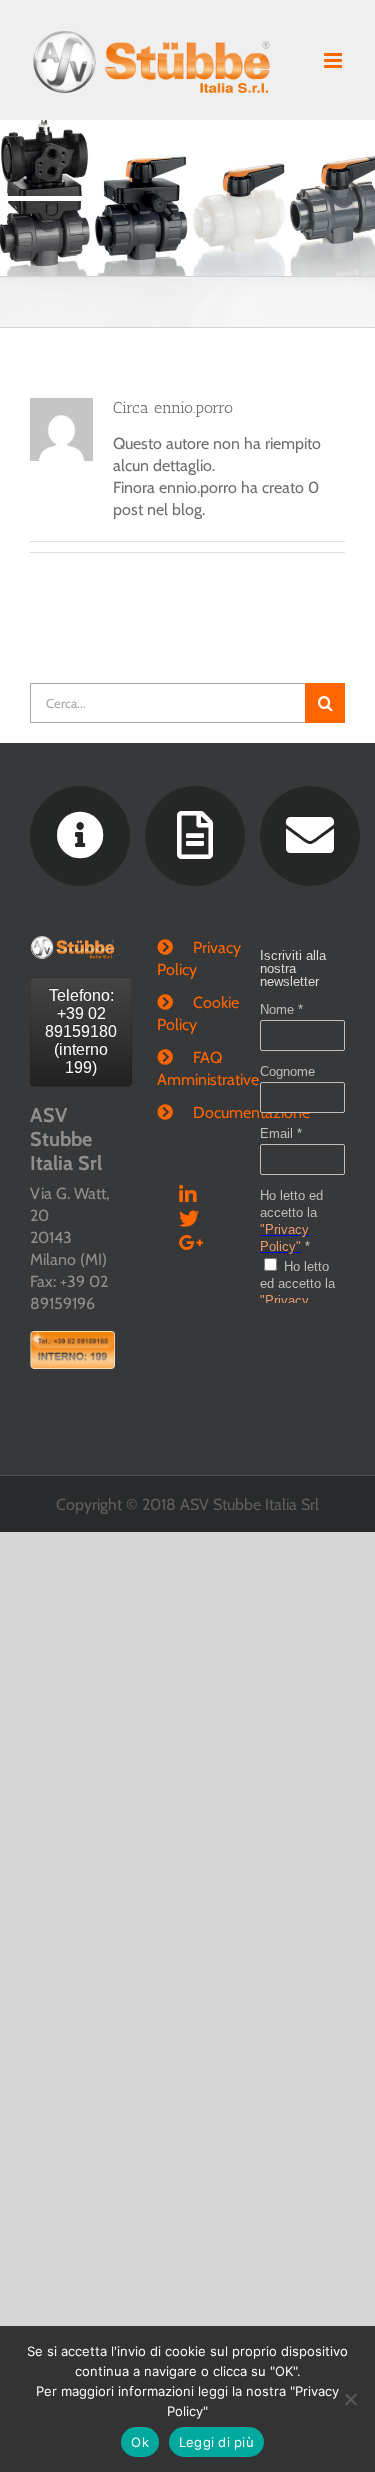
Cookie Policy (188, 1013)
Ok (140, 2442)
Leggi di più (216, 2442)
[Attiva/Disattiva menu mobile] (334, 60)
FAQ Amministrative (188, 1068)
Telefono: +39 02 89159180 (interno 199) (81, 1031)
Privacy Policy (188, 958)
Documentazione (206, 1112)
